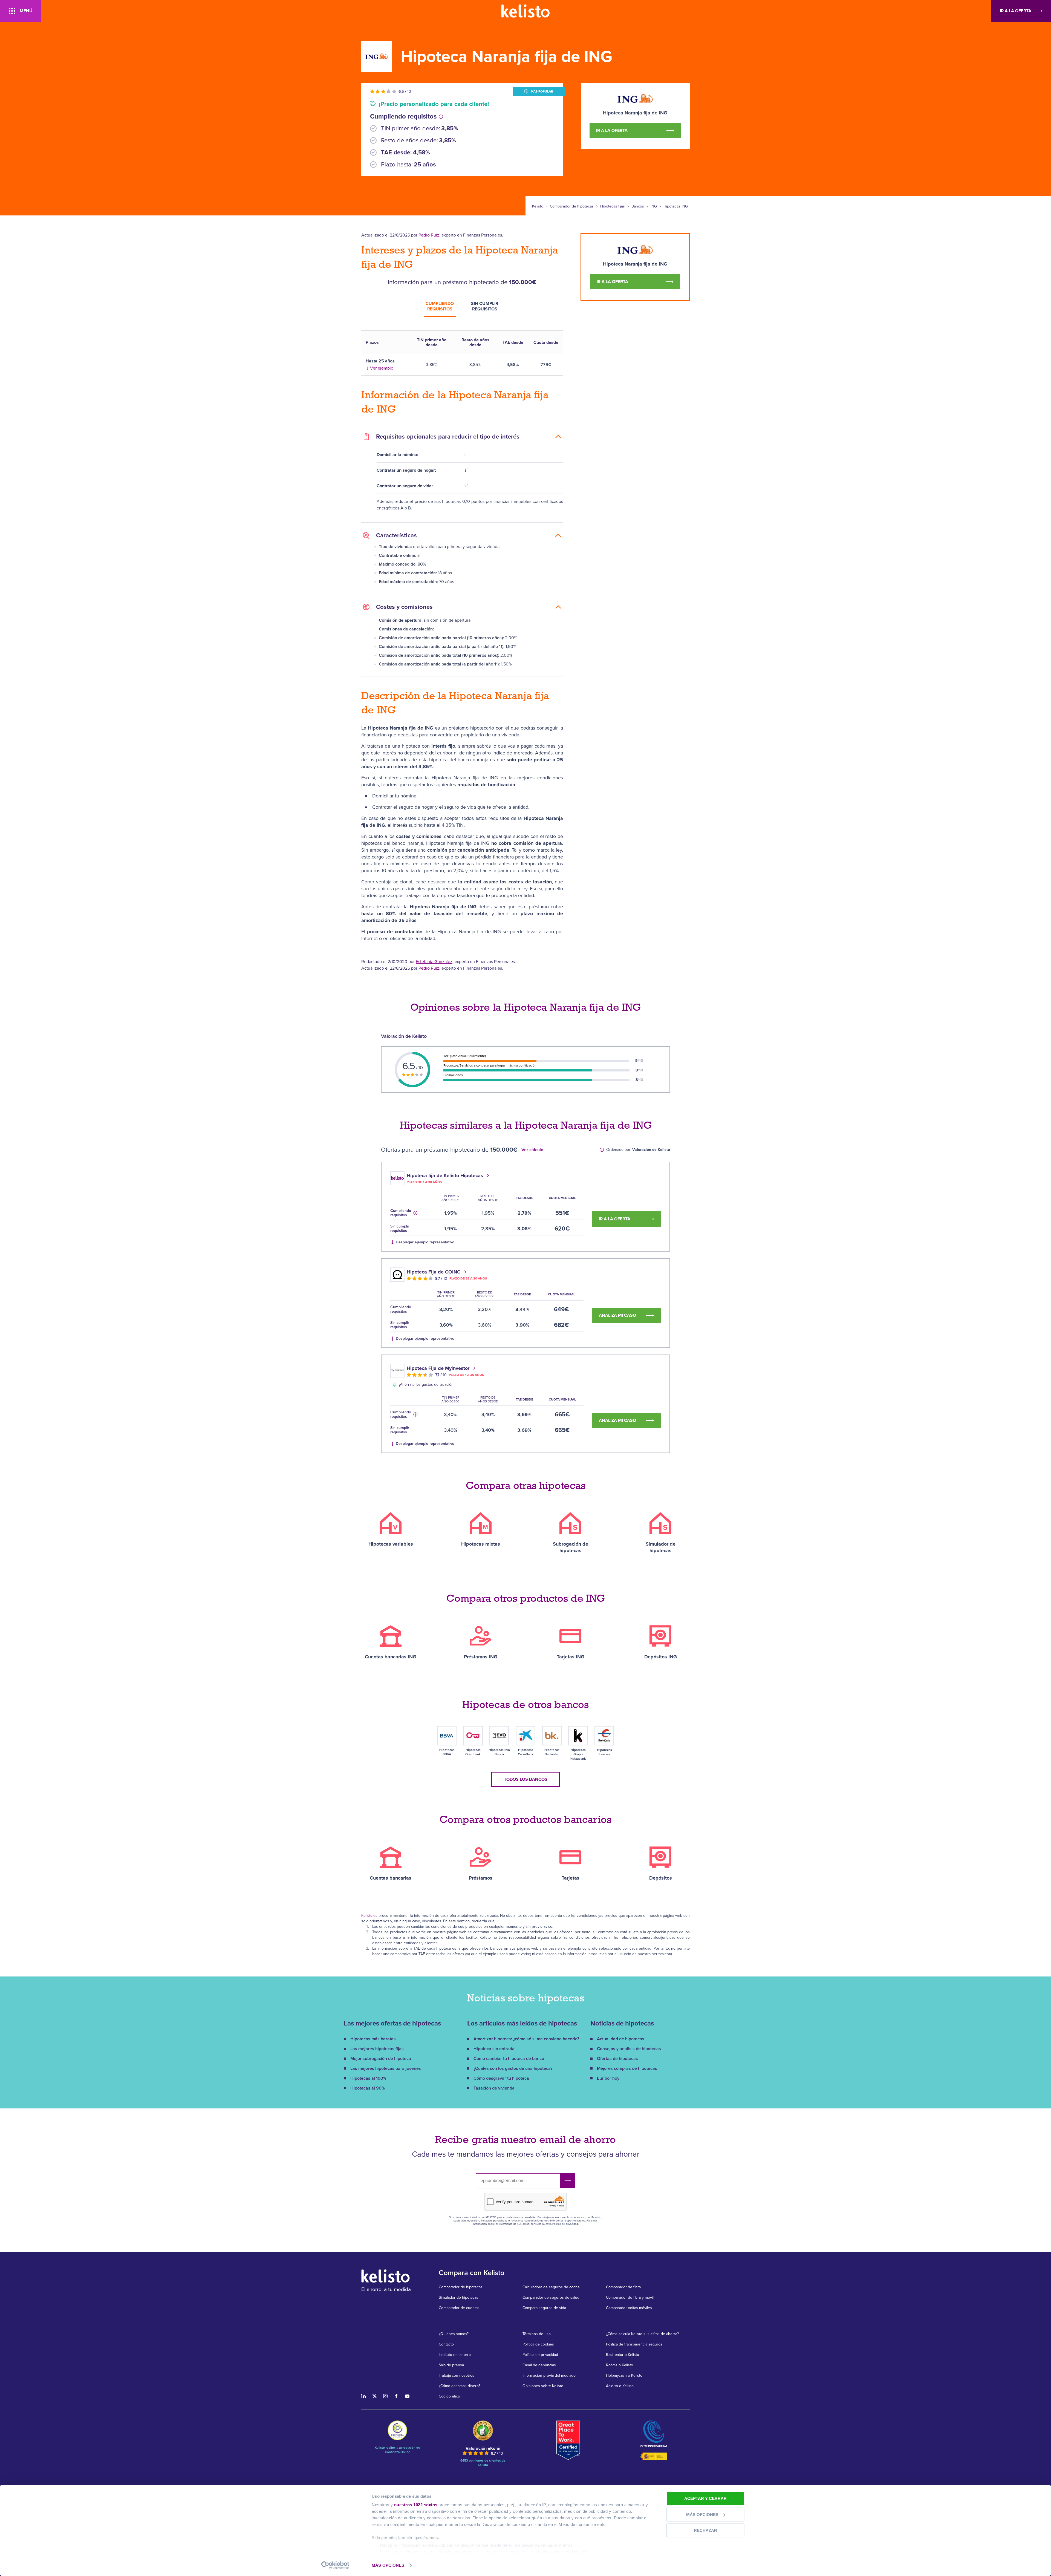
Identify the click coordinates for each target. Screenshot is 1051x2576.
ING (654, 206)
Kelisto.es (369, 1916)
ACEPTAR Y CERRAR (705, 2498)
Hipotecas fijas (613, 206)
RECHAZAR (705, 2530)
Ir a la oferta (1016, 11)
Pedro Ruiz (429, 235)
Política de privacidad (565, 2224)
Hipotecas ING (676, 206)
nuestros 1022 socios (416, 2505)
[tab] (440, 307)
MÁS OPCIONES (388, 2565)
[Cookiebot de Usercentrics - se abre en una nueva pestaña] (335, 2565)
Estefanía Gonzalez (434, 962)
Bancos (638, 206)
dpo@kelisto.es (576, 2221)
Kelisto (538, 206)
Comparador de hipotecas (572, 206)
